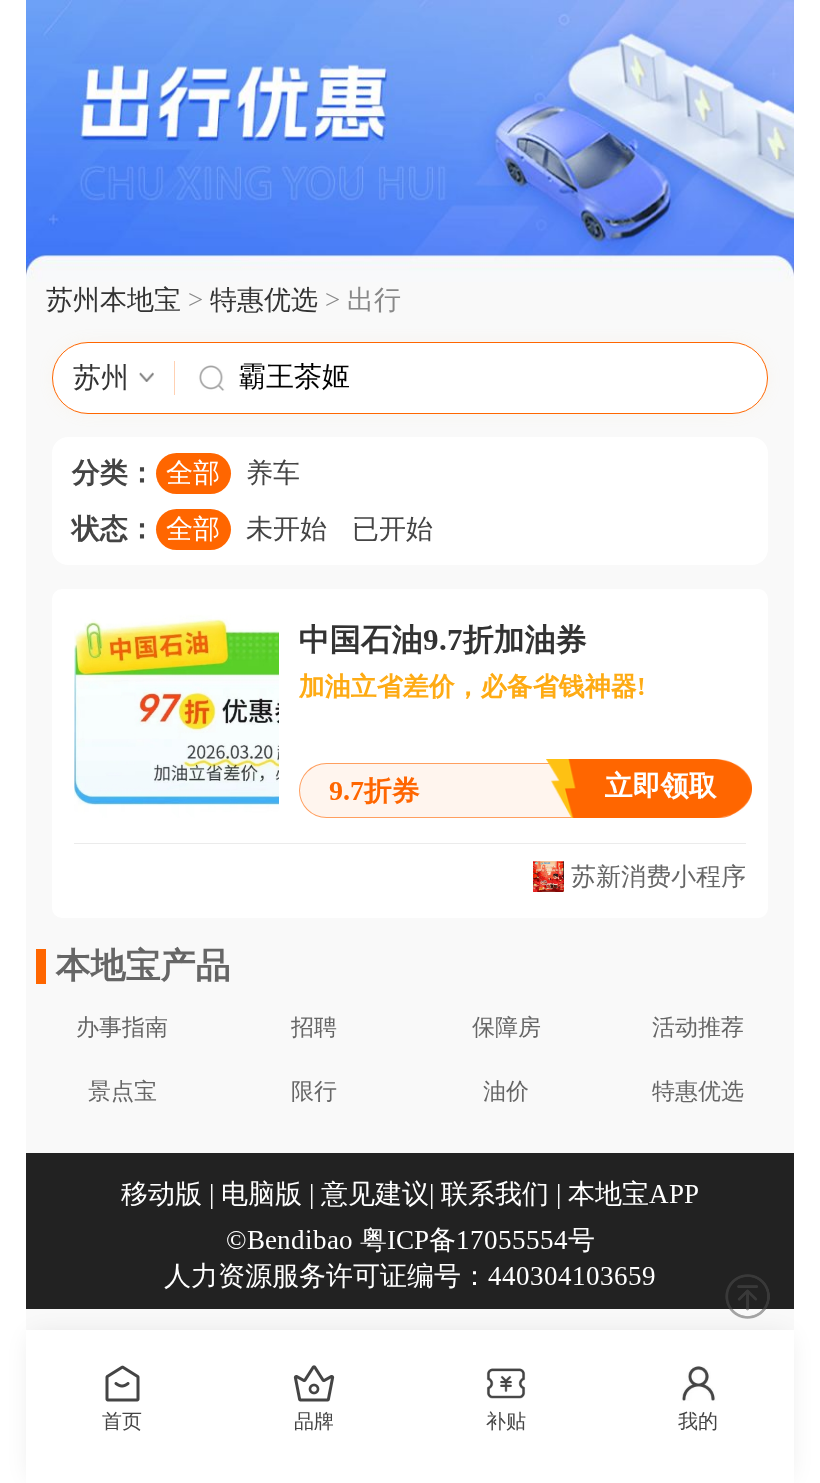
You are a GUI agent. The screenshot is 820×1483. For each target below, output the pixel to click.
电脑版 (261, 1194)
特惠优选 (264, 300)
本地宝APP (633, 1194)
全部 (193, 473)
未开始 (286, 529)
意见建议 (375, 1194)
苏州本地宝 (113, 300)
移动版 (161, 1194)
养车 (273, 473)
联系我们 (495, 1194)
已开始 (392, 529)
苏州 (101, 377)
